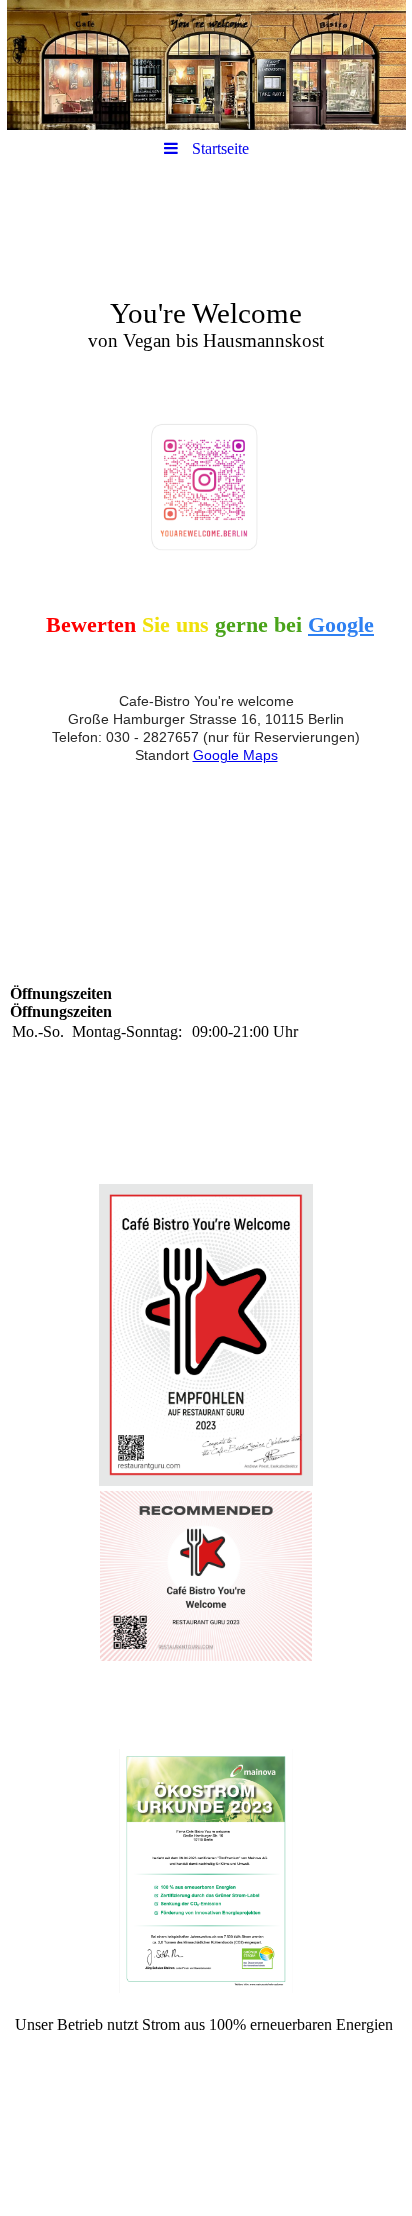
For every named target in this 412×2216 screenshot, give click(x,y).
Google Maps (235, 755)
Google (341, 624)
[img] (206, 65)
